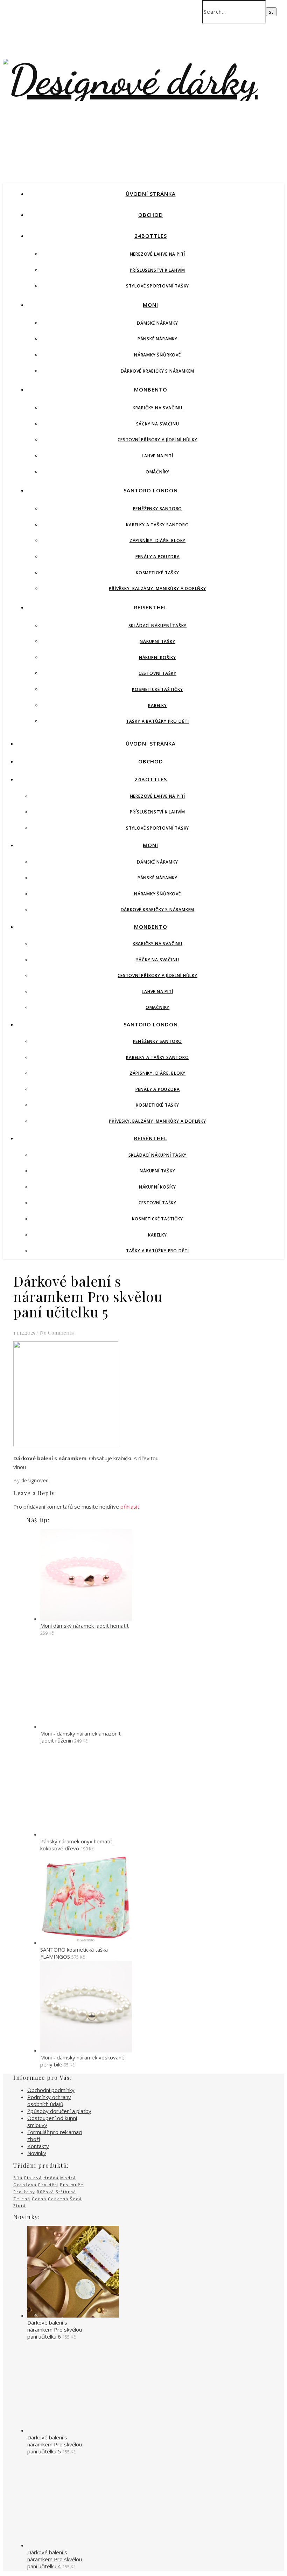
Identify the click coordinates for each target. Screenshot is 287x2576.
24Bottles (151, 236)
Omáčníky (157, 472)
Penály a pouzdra (158, 557)
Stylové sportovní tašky (157, 286)
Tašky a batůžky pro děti (157, 721)
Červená (58, 2199)
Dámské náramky (157, 323)
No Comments (57, 1332)
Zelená (22, 2199)
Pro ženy (24, 2192)
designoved (35, 1480)
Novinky (37, 2153)
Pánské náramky (157, 339)
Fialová (33, 2178)
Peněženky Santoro (158, 509)
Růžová (45, 2192)
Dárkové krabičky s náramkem (158, 371)
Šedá (76, 2199)
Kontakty (38, 2146)
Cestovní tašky (157, 673)
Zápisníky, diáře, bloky (157, 541)
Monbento (151, 389)
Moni (150, 305)
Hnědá (51, 2178)
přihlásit (130, 1507)
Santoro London (151, 490)
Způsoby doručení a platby (59, 2111)
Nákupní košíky (157, 657)
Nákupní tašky (157, 641)
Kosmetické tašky (157, 573)
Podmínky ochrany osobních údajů (49, 2100)
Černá (39, 2199)
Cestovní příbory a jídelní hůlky (157, 440)
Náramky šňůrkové (157, 355)
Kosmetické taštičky (157, 689)
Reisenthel (151, 607)
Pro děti (48, 2185)
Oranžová (25, 2185)
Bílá (18, 2178)
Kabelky (157, 705)
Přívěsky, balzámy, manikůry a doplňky (157, 588)
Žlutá (20, 2206)
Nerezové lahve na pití (158, 254)
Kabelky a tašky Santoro (157, 525)
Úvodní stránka (151, 194)
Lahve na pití (157, 456)
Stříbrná (66, 2192)
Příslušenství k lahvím (158, 270)
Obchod (151, 215)
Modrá (68, 2178)
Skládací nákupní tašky (158, 626)
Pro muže (72, 2185)
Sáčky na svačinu (158, 424)
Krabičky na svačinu (157, 408)
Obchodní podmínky (51, 2090)
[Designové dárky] (130, 80)
